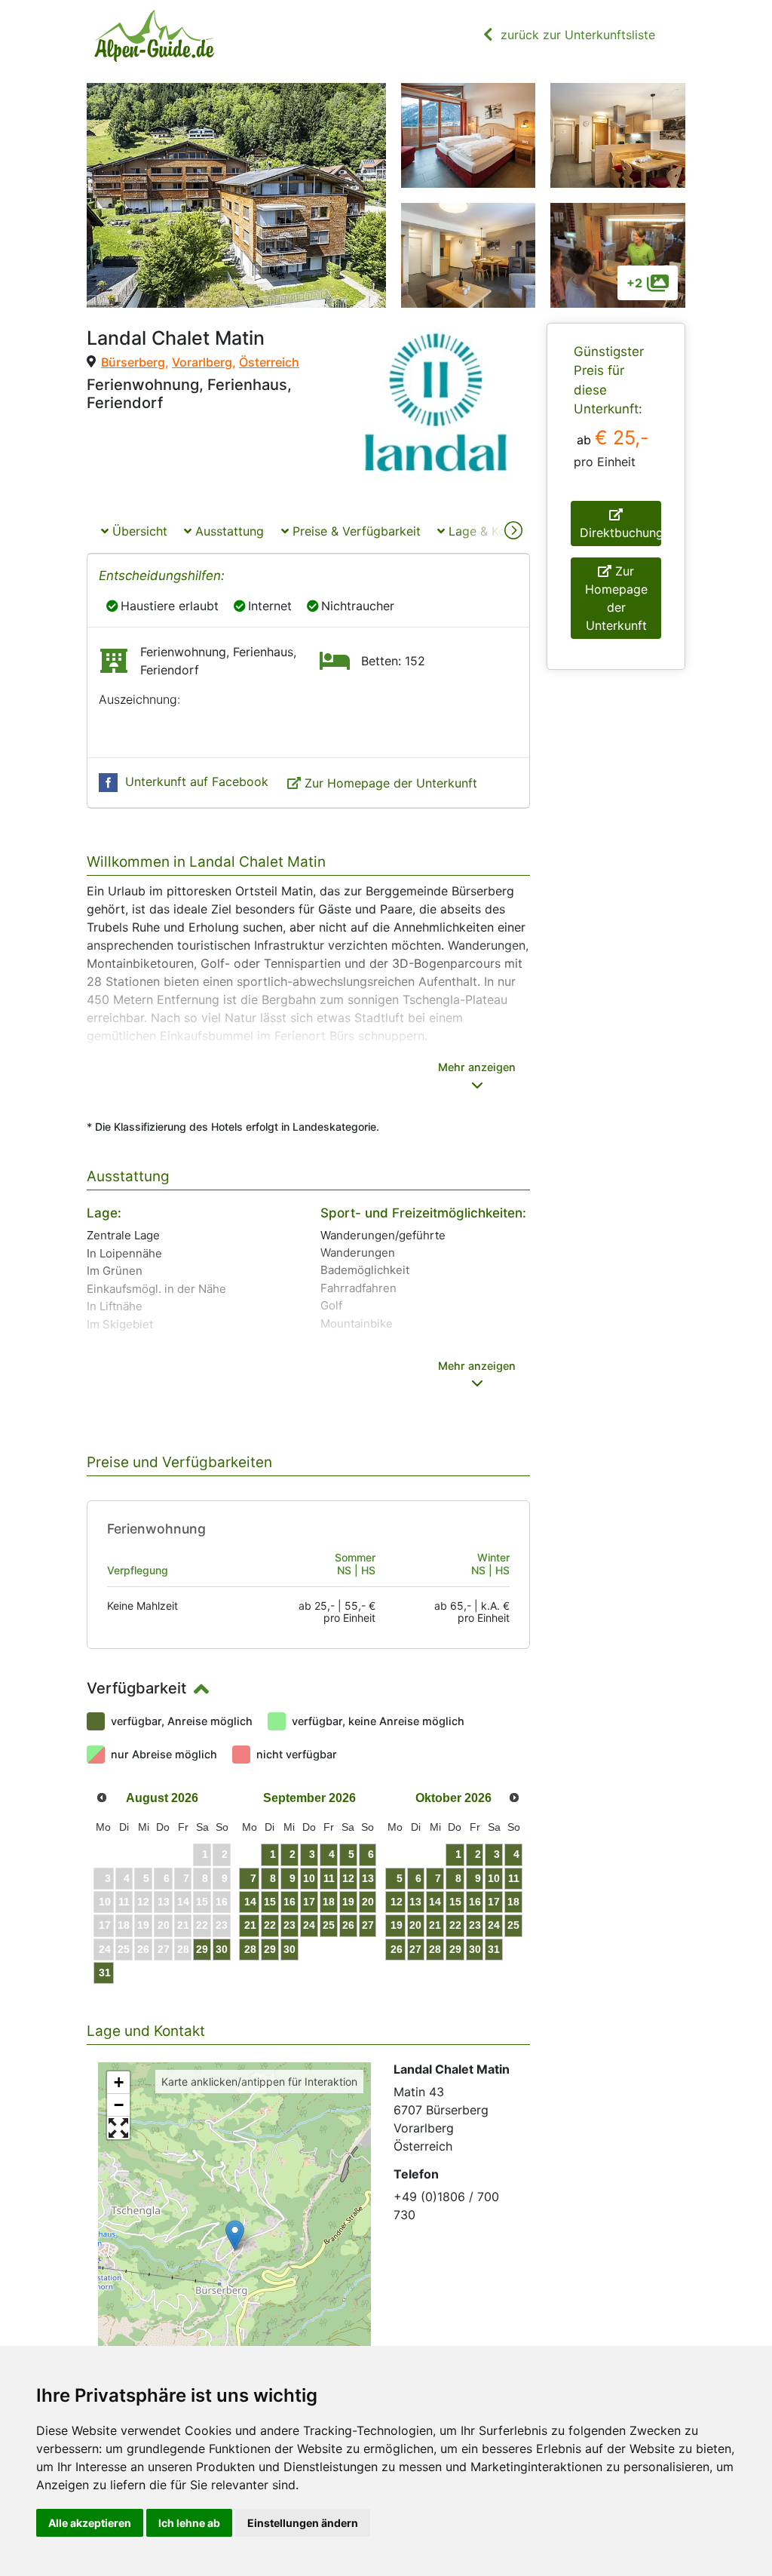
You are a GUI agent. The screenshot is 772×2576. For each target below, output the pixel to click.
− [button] (119, 2105)
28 (250, 1949)
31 (105, 1973)
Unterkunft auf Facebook (197, 781)
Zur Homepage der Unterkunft (391, 783)
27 (368, 1925)
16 (289, 1902)
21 (250, 1925)
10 (309, 1878)
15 (270, 1902)
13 (368, 1878)
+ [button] (119, 2082)
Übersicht (138, 531)
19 (348, 1902)
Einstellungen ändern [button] (303, 2523)
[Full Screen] (118, 2128)
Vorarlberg (202, 362)
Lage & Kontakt (490, 531)
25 (329, 1925)
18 (329, 1902)
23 (289, 1925)
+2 (634, 283)
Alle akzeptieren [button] (90, 2523)
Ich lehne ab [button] (189, 2523)
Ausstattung (228, 531)
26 (348, 1925)
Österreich (269, 362)
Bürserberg (133, 362)
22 (270, 1925)
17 (309, 1902)
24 (309, 1925)
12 (348, 1878)
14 (250, 1902)
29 (202, 1949)
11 (329, 1878)
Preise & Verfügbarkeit (355, 531)
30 (222, 1949)
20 (368, 1902)
